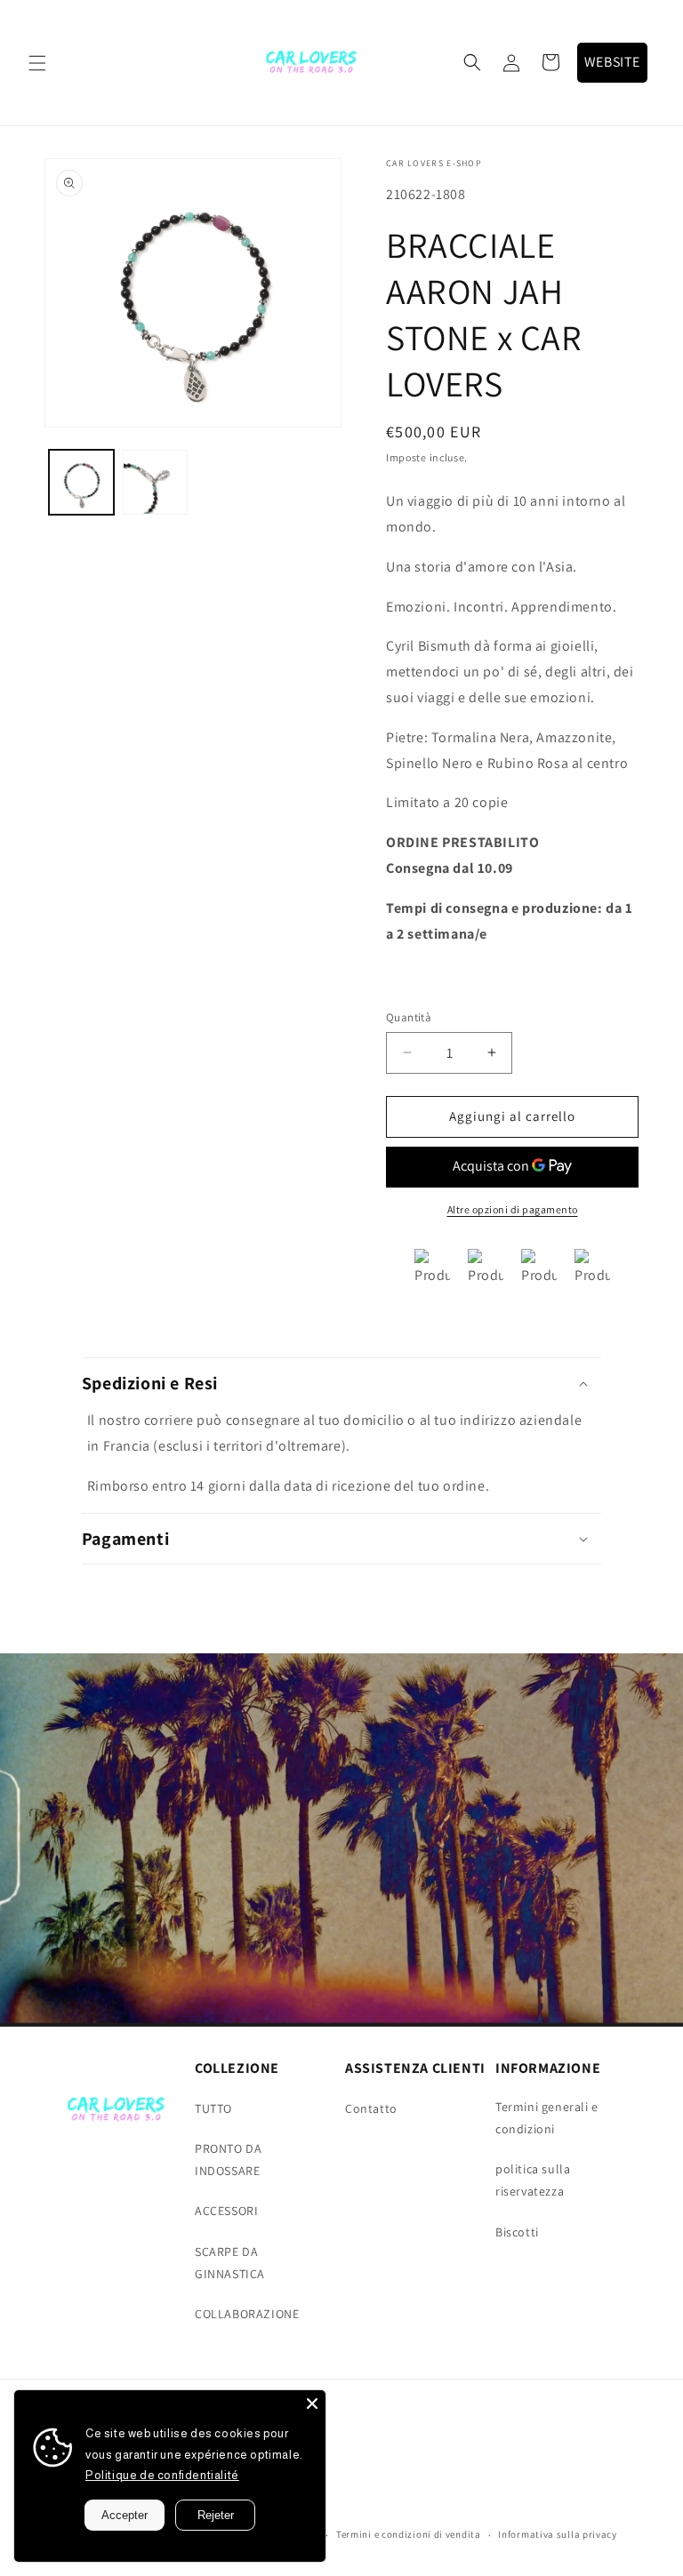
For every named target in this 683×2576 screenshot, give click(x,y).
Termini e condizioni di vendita (409, 2534)
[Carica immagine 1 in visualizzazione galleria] (81, 482)
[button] (37, 63)
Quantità (409, 1017)
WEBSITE (612, 62)
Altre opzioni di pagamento (513, 1209)
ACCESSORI (226, 2211)
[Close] (312, 2404)
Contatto (371, 2108)
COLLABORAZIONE (247, 2314)
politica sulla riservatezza (533, 2180)
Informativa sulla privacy (558, 2534)
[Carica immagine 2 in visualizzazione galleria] (155, 482)
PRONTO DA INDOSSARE (228, 2160)
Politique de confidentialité (162, 2475)
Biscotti (517, 2232)
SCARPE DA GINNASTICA (230, 2263)
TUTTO (213, 2108)
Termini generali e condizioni (547, 2118)
